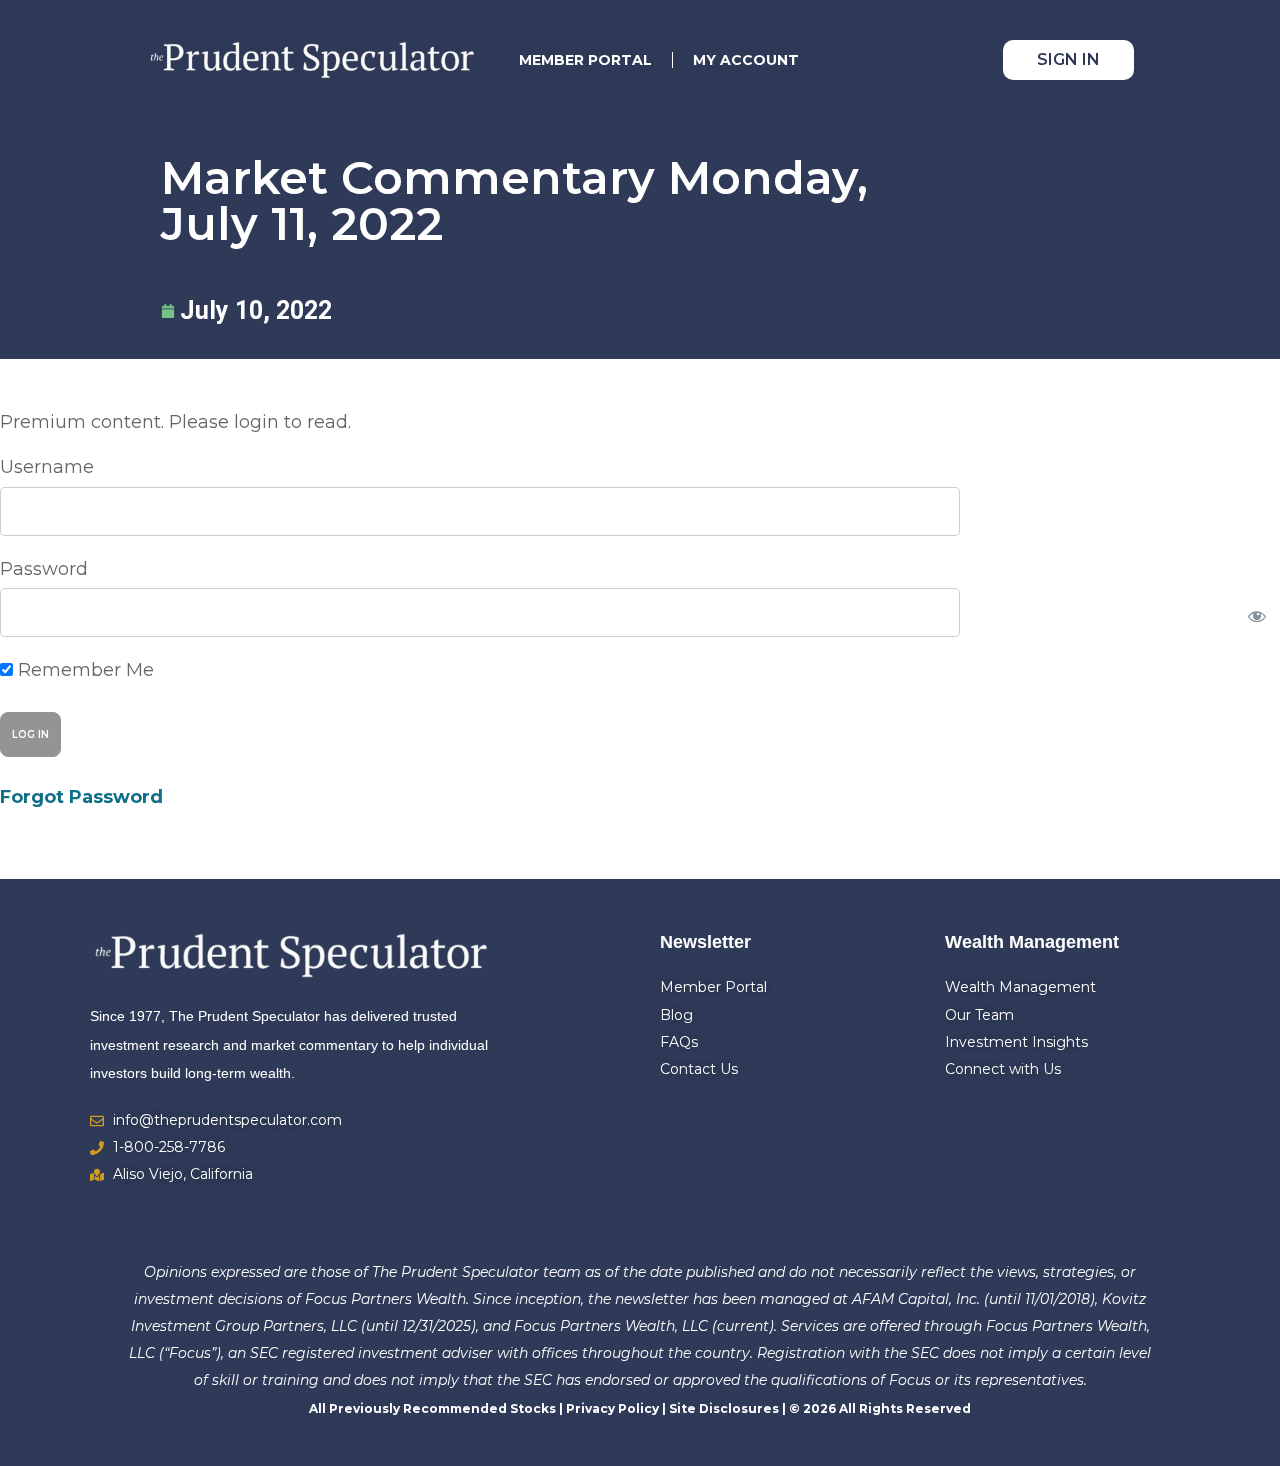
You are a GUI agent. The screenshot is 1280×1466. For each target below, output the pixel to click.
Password (44, 569)
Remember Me (83, 670)
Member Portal (585, 60)
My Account (746, 60)
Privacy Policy (612, 1408)
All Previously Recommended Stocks (432, 1408)
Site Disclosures (724, 1408)
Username (47, 467)
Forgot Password (81, 797)
